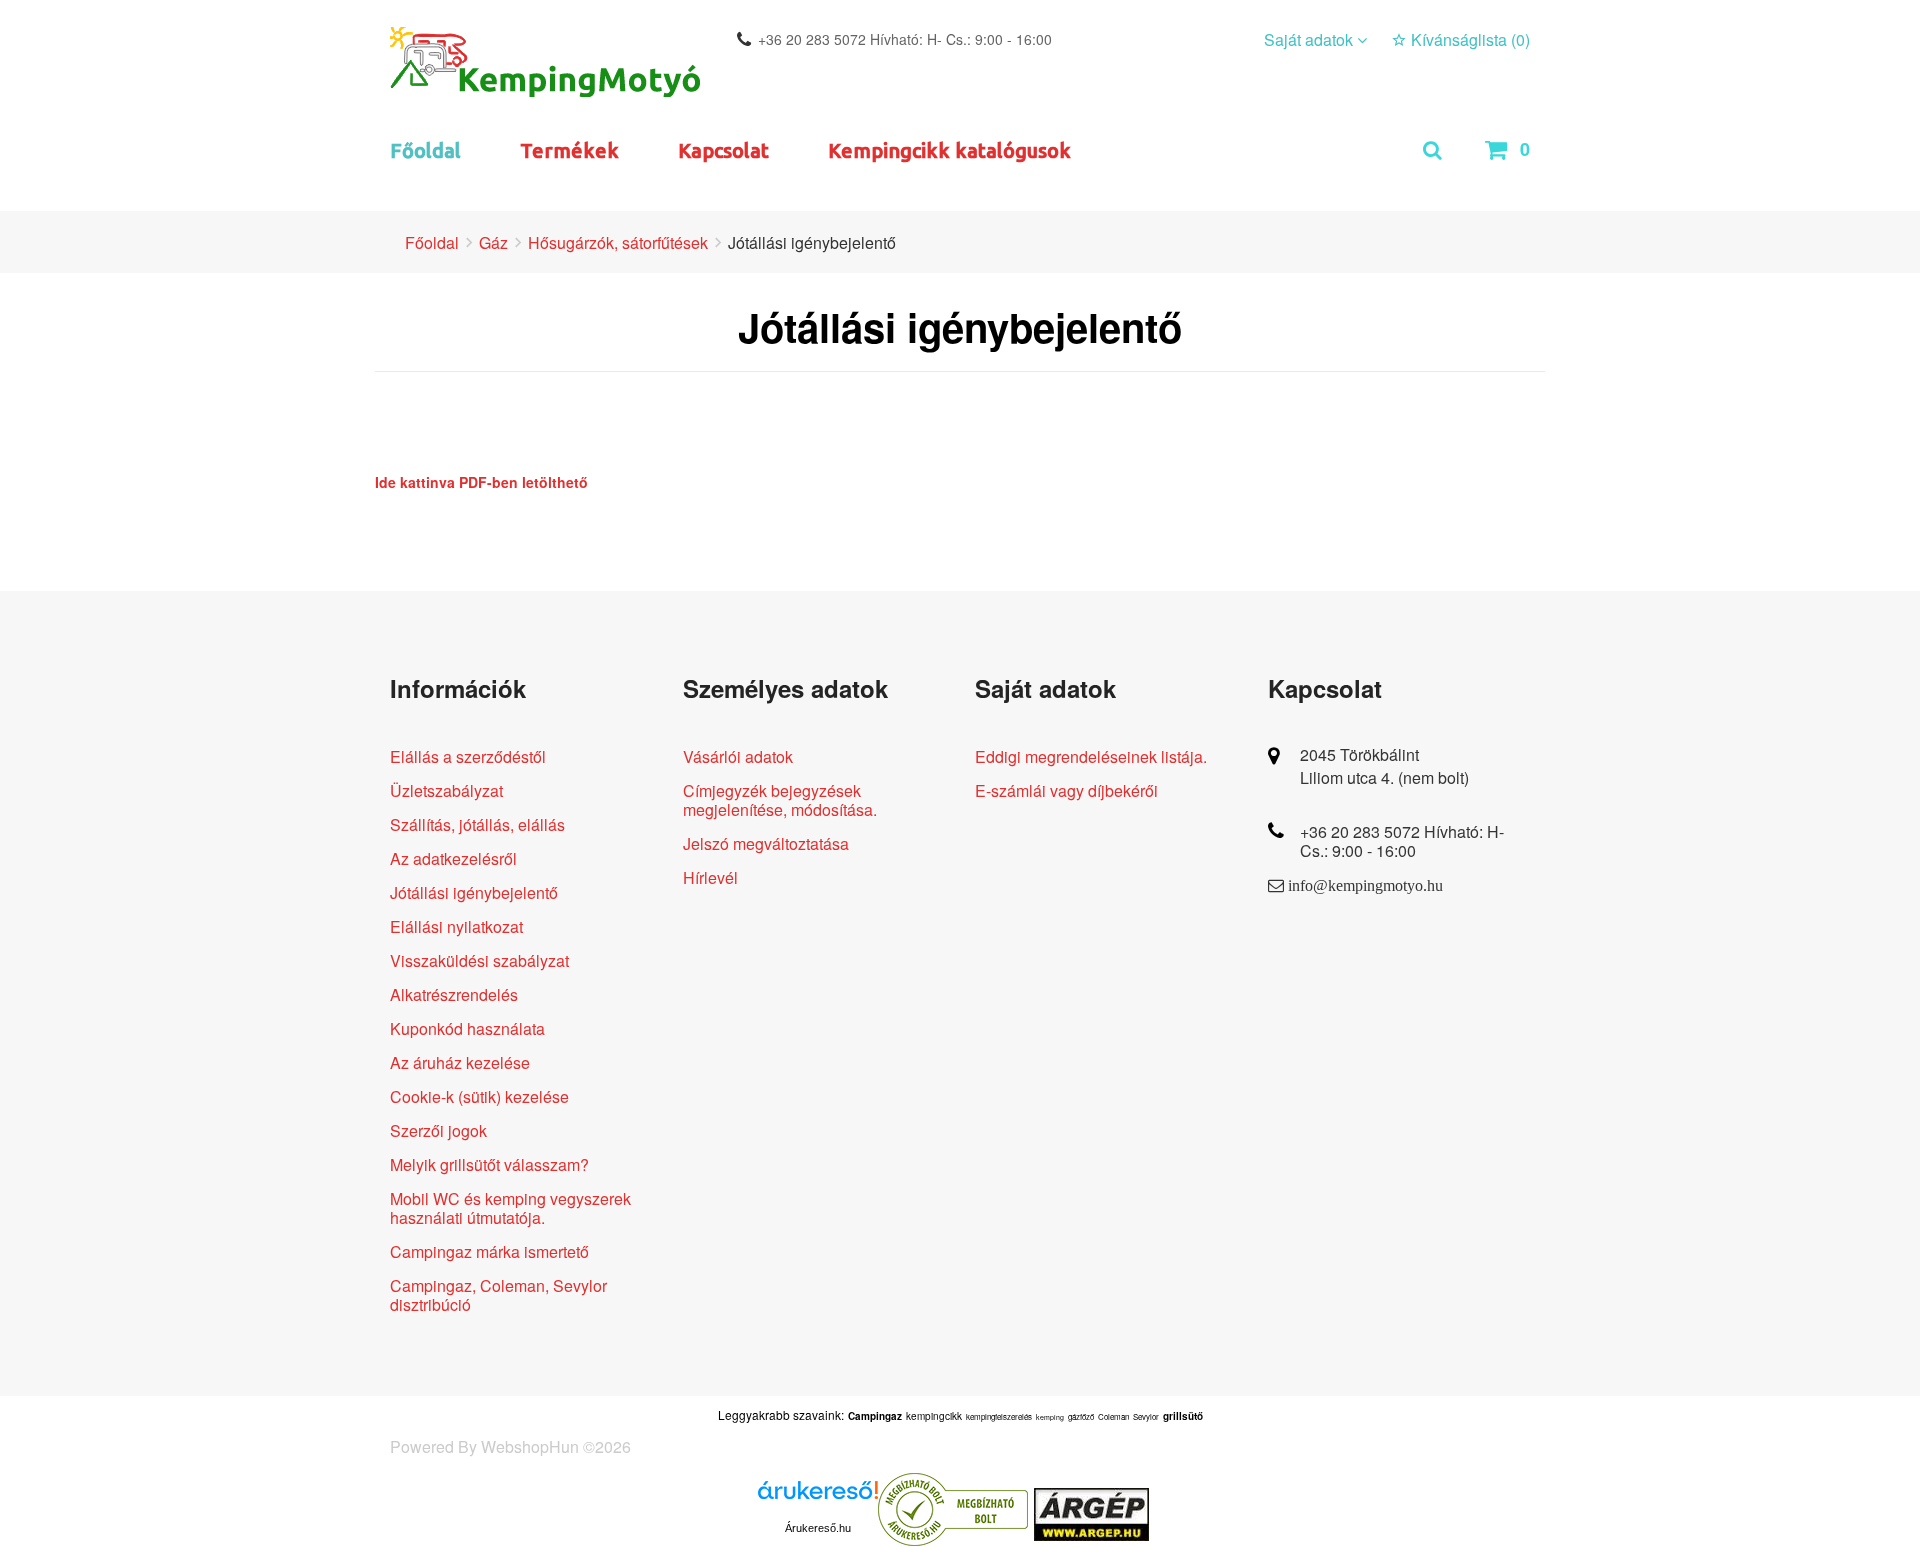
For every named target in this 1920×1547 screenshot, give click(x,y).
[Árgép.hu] (1091, 1514)
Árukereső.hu (818, 1528)
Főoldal (425, 150)
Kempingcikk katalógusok (949, 150)
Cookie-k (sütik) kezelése (479, 1096)
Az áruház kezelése (460, 1062)
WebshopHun (530, 1446)
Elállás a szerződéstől (468, 756)
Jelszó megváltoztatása (766, 843)
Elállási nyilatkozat (456, 926)
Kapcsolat (723, 150)
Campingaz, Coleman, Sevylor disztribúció (498, 1295)
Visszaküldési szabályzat (479, 960)
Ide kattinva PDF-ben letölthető (481, 482)
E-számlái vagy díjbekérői (1066, 790)
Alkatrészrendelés (454, 994)
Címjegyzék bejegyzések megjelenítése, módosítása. (780, 800)
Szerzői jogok (438, 1130)
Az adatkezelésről (453, 858)
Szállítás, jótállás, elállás (477, 824)
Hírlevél (710, 877)
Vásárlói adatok (738, 756)
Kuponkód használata (467, 1028)
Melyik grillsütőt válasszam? (489, 1164)
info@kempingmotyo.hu (1365, 885)
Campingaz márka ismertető (489, 1251)
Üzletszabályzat (446, 790)
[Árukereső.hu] (818, 1497)
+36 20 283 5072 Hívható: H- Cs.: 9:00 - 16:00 (905, 39)
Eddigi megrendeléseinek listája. (1091, 756)
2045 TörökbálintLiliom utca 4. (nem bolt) (1384, 766)
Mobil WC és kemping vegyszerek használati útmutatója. (510, 1208)
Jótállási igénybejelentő (474, 892)
